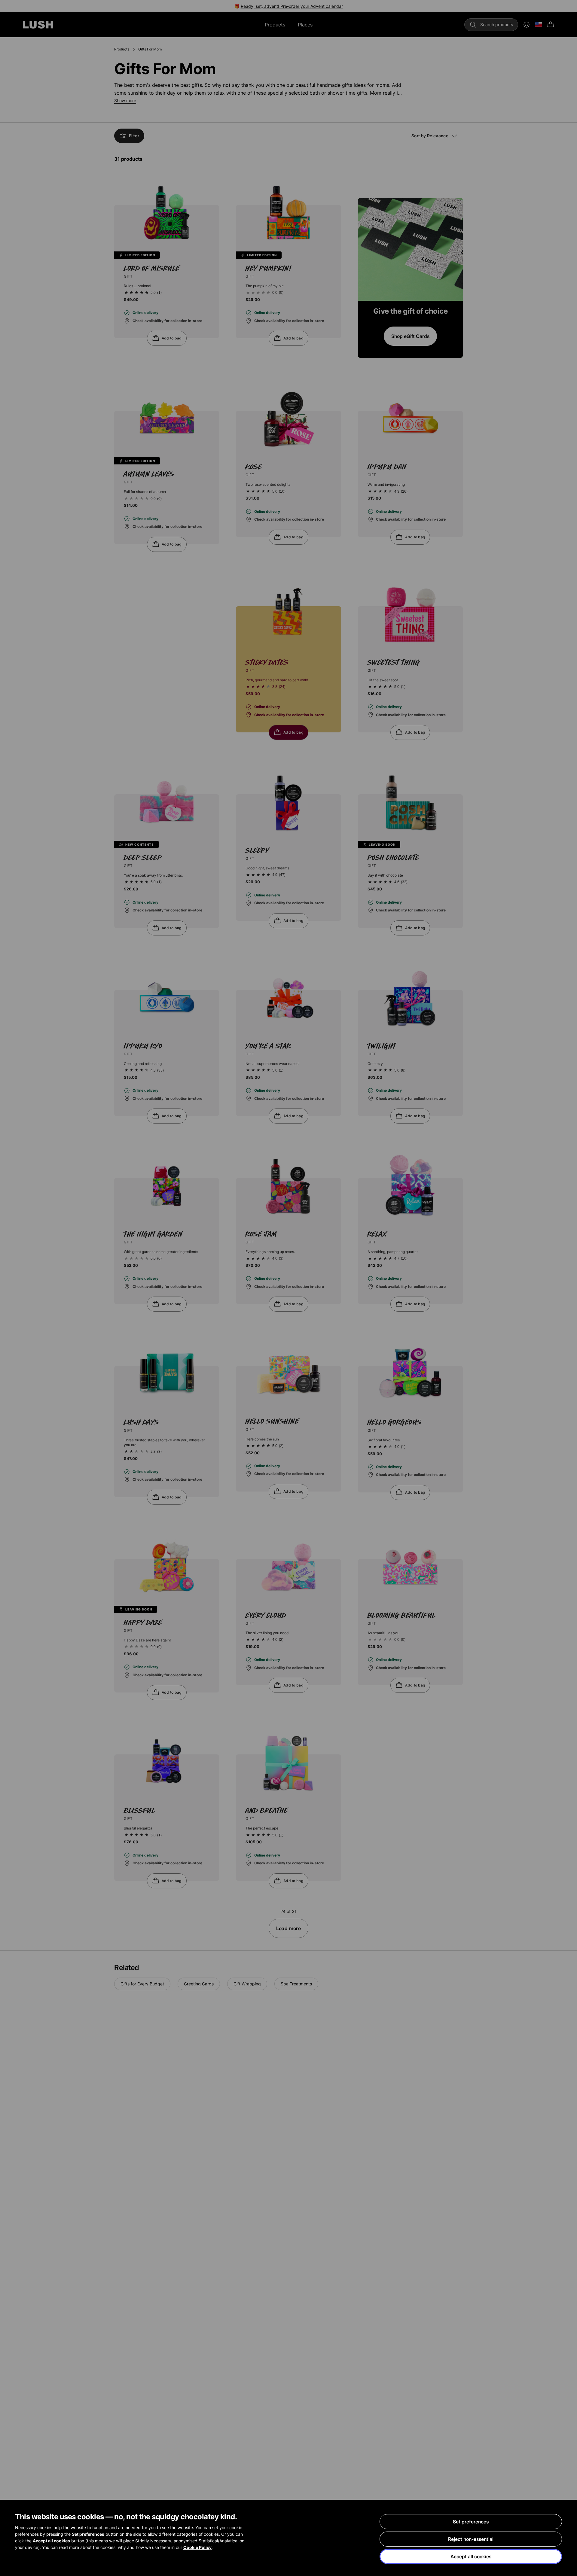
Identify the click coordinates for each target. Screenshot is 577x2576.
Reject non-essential (471, 2539)
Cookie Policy (197, 2547)
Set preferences (471, 2522)
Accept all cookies (471, 2556)
